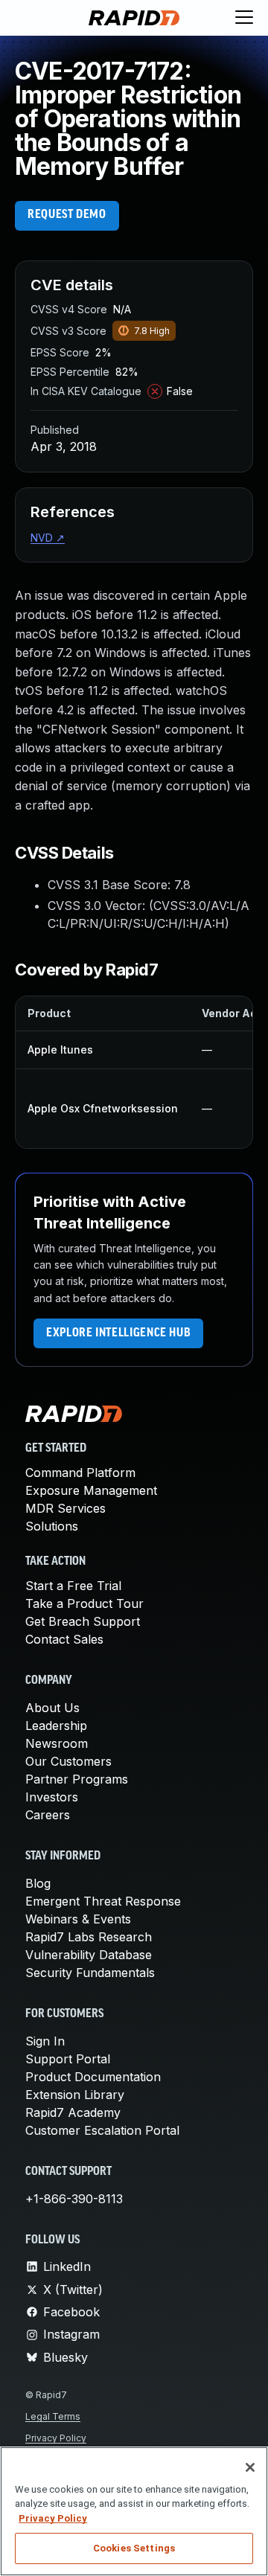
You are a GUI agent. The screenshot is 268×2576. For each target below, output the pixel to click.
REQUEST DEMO (67, 215)
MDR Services (66, 1508)
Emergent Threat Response (103, 1901)
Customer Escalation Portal (102, 2130)
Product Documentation (93, 2077)
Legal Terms (53, 2416)
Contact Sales (64, 1639)
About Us (52, 1708)
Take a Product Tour (84, 1603)
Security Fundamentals (90, 1973)
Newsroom (57, 1743)
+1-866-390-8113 (74, 2199)
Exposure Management (91, 1490)
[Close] (250, 2467)
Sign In (45, 2041)
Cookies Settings (134, 2548)
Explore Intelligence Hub (118, 1333)
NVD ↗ (48, 538)
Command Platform (80, 1473)
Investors (52, 1797)
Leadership (56, 1726)
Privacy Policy (56, 2438)
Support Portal (68, 2059)
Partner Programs (77, 1779)
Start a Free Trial (73, 1586)
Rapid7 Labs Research (89, 1937)
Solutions (52, 1526)
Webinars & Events (78, 1919)
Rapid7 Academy (73, 2112)
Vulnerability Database (89, 1955)
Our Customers (68, 1761)
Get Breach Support (83, 1621)
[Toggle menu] (244, 18)
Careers (48, 1815)
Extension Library (75, 2095)
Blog (38, 1883)
